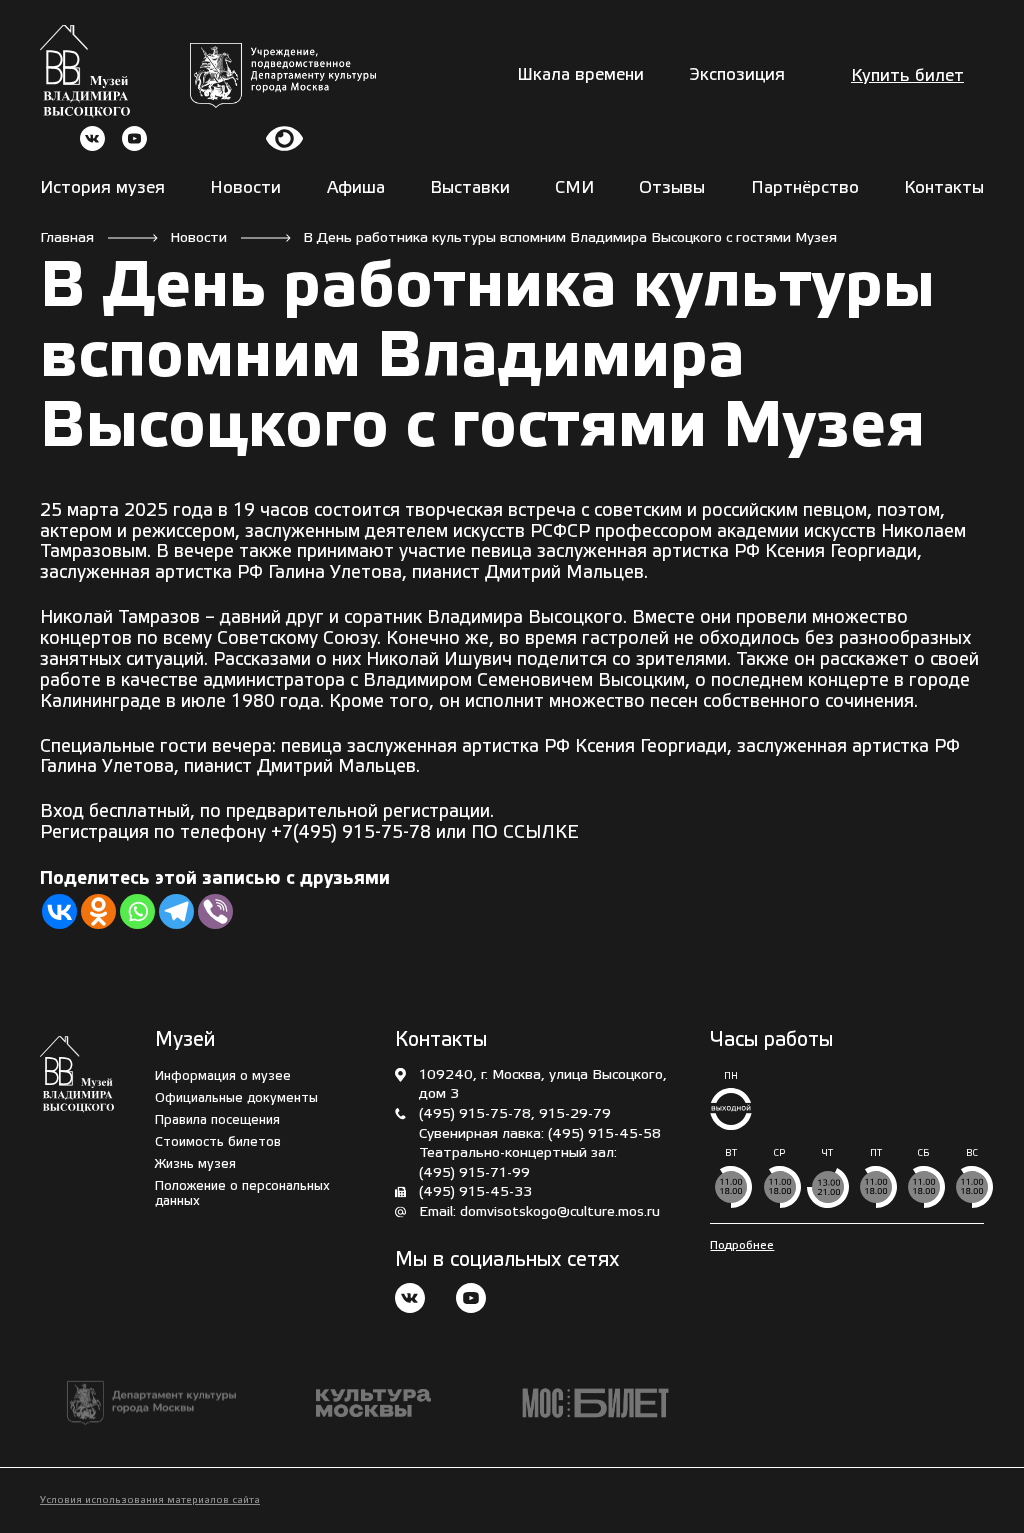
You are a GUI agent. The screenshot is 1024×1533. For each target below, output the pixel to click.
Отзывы (672, 188)
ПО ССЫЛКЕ (525, 833)
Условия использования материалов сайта (150, 1500)
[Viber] (215, 911)
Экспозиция (737, 75)
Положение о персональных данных (242, 1194)
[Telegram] (176, 911)
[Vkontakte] (59, 911)
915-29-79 (575, 1114)
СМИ (574, 188)
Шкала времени (580, 75)
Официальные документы (236, 1098)
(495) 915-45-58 (604, 1134)
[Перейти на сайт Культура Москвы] (373, 1402)
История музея (102, 188)
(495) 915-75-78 (475, 1114)
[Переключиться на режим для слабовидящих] (285, 138)
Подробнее (742, 1245)
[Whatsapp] (137, 911)
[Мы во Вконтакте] (410, 1300)
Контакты (944, 188)
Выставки (470, 188)
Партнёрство (805, 188)
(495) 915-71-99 (474, 1173)
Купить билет (907, 76)
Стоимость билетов (218, 1142)
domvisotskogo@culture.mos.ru (560, 1212)
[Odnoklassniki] (98, 911)
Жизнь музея (195, 1164)
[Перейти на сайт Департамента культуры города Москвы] (283, 75)
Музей (185, 1041)
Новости (245, 188)
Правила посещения (217, 1120)
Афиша (356, 188)
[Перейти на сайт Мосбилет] (595, 1403)
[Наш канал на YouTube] (471, 1300)
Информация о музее (223, 1076)
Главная (67, 238)
